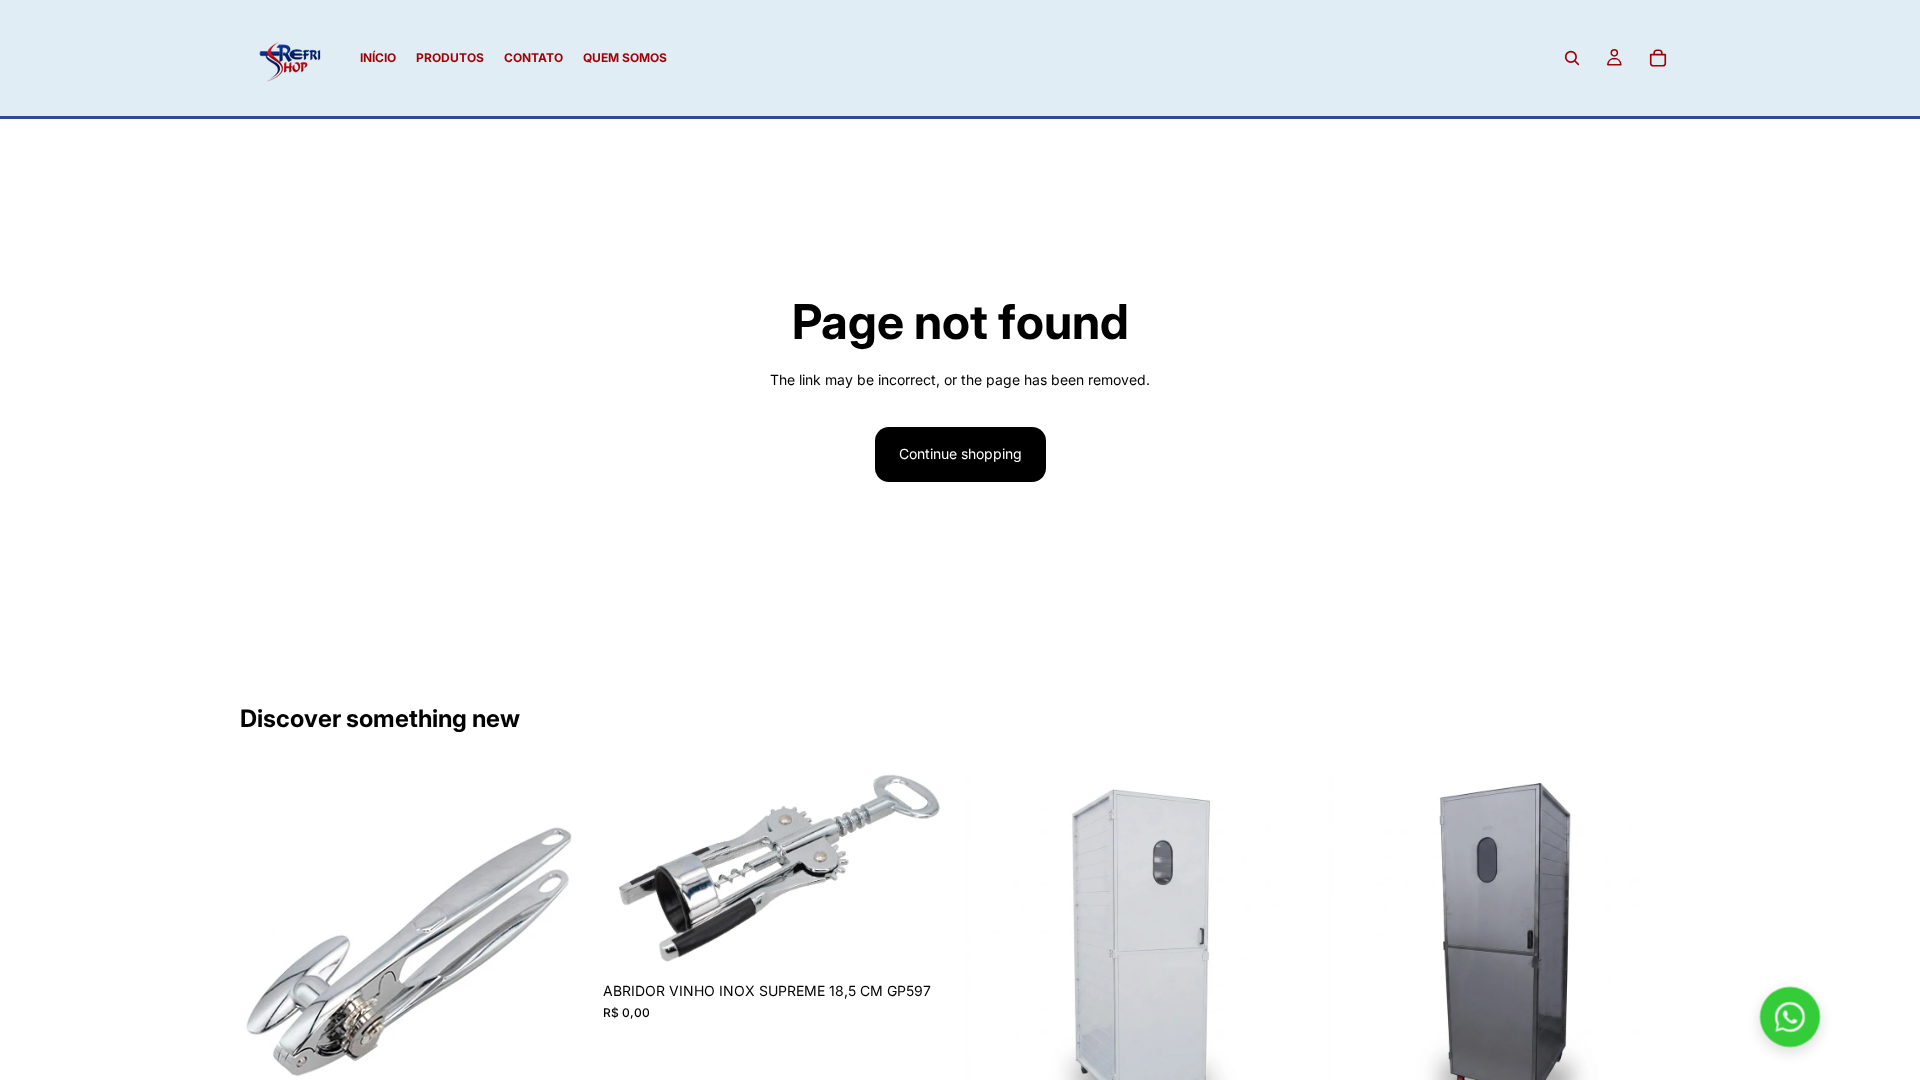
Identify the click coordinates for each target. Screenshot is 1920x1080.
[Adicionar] (923, 941)
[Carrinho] (1658, 58)
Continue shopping (960, 453)
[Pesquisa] (1572, 58)
